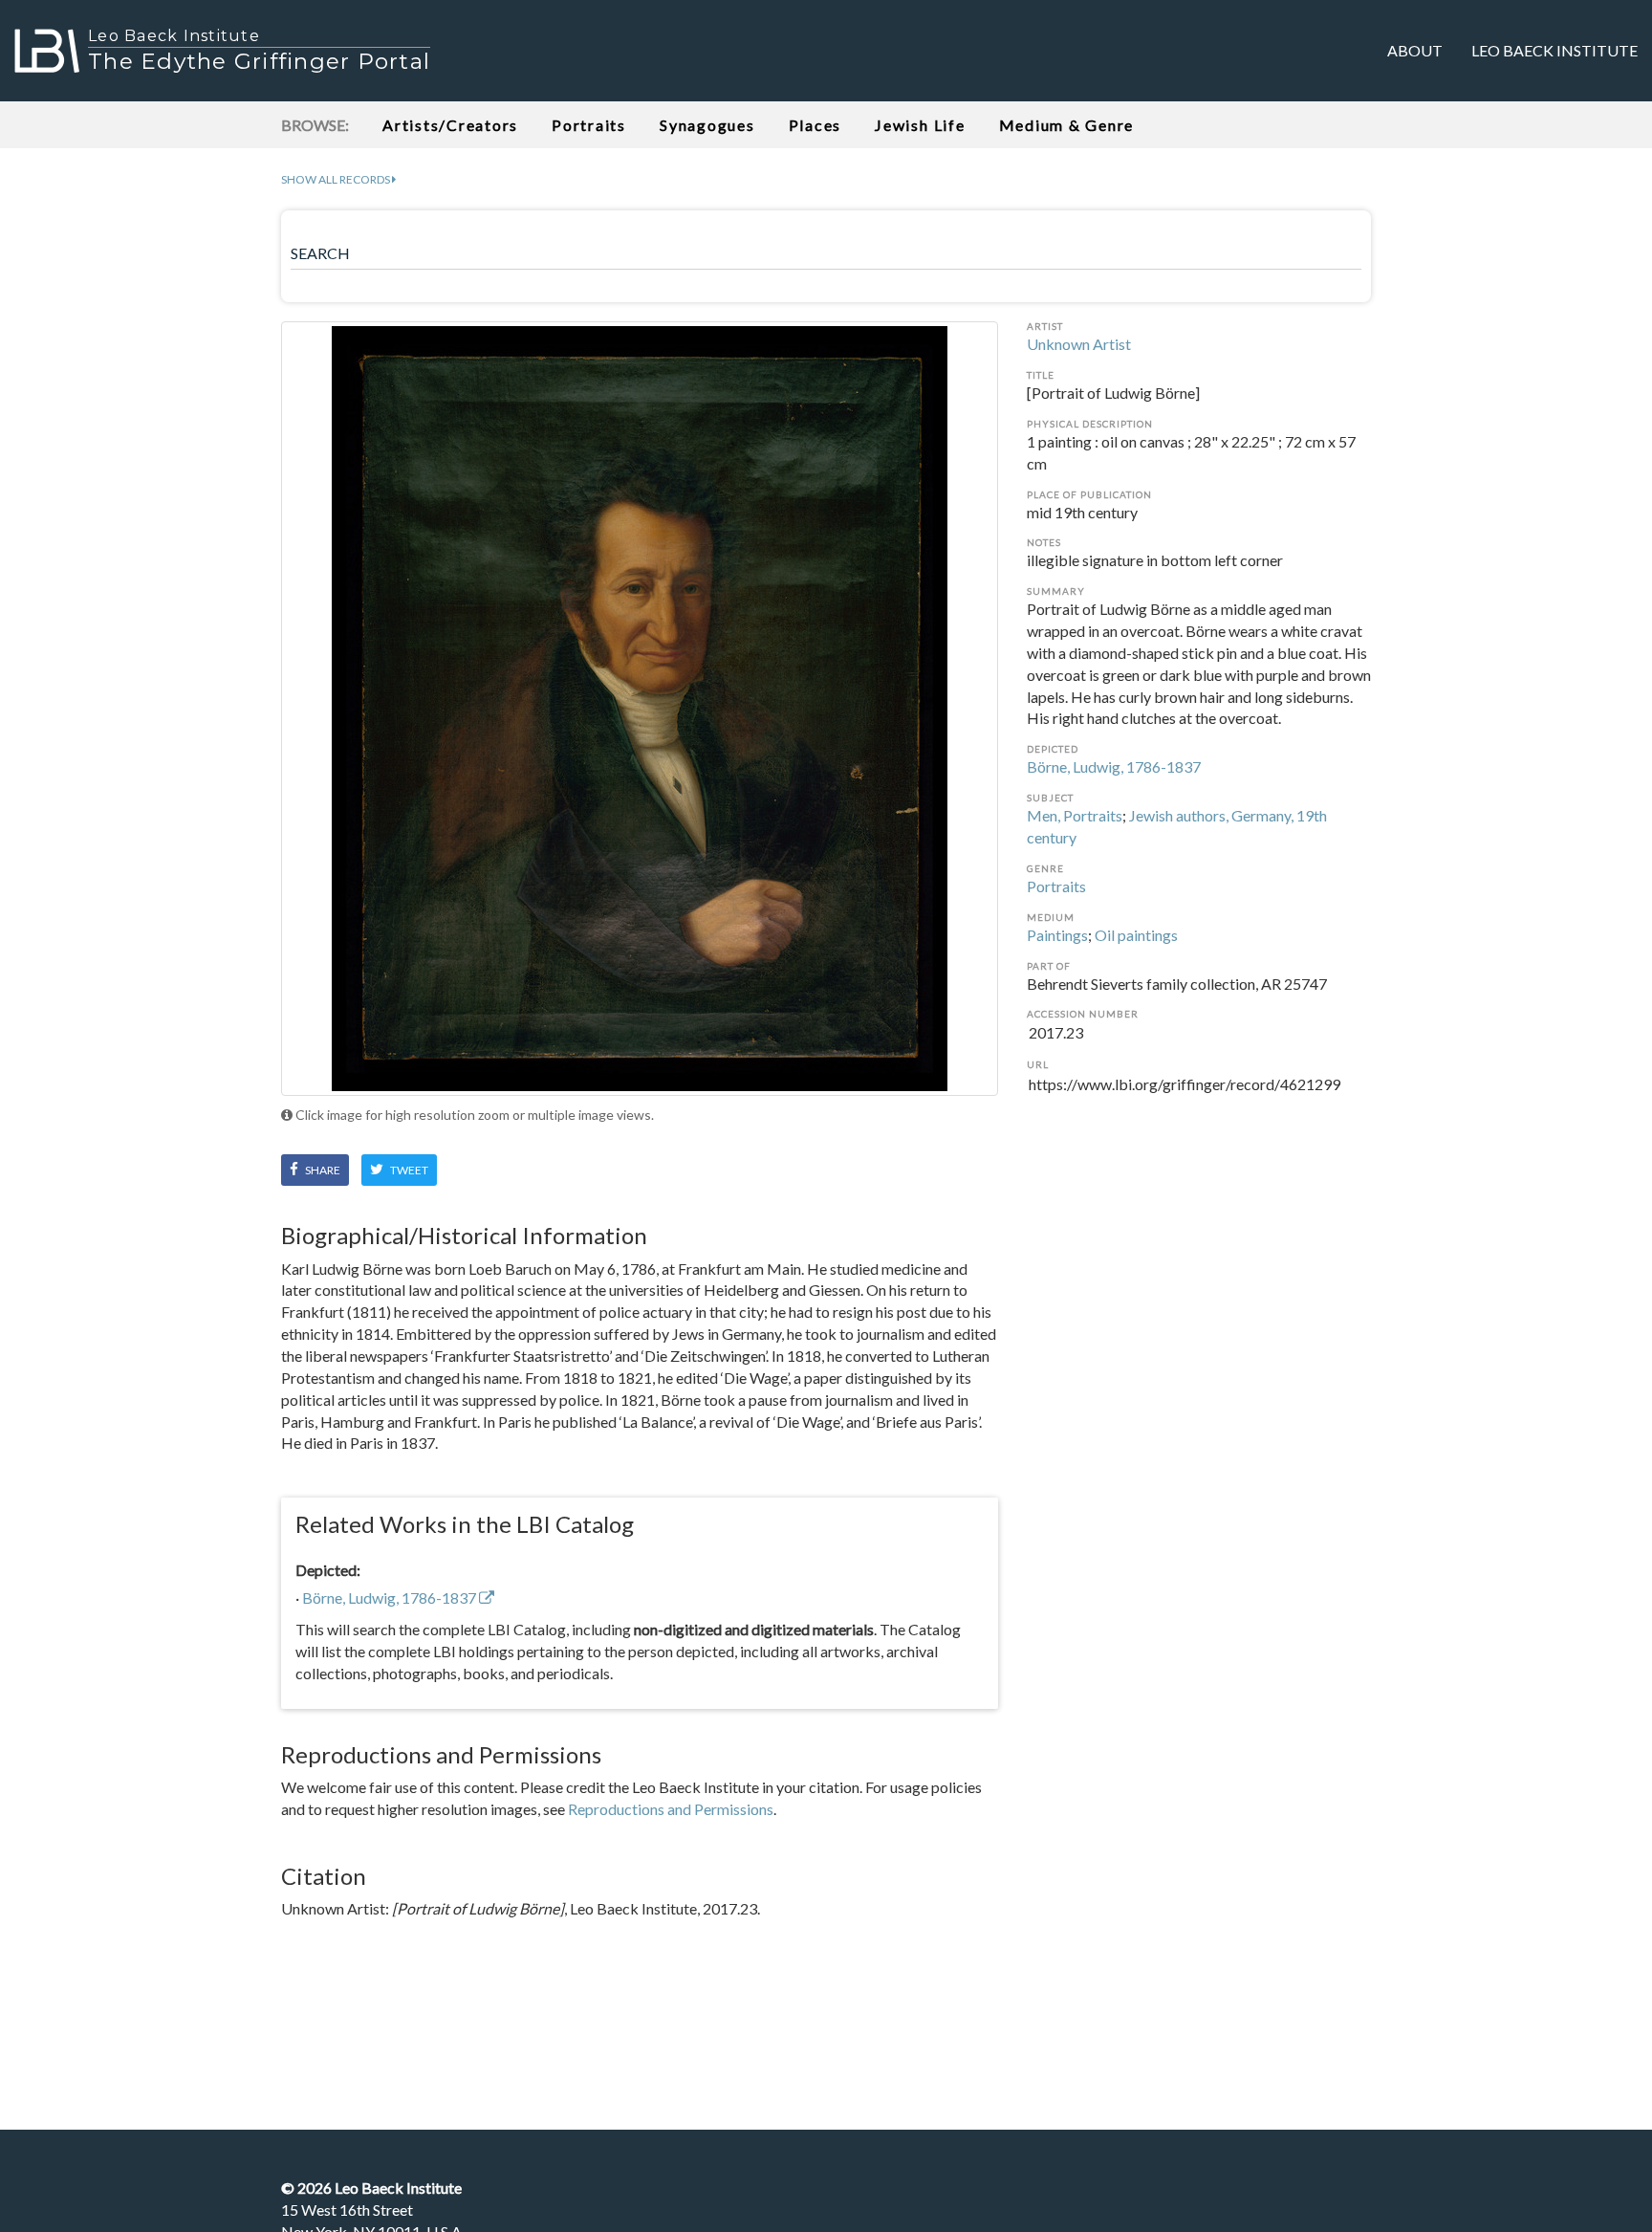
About (1415, 50)
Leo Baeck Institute (1554, 50)
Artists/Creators (450, 125)
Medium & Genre (1067, 125)
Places (815, 125)
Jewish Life (920, 125)
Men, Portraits (1075, 815)
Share (322, 1170)
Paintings (1057, 935)
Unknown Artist (1079, 344)
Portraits (589, 125)
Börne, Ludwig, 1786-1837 (1114, 766)
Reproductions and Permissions (671, 1809)
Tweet (408, 1170)
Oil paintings (1136, 935)
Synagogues (707, 125)
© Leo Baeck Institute (371, 2188)
